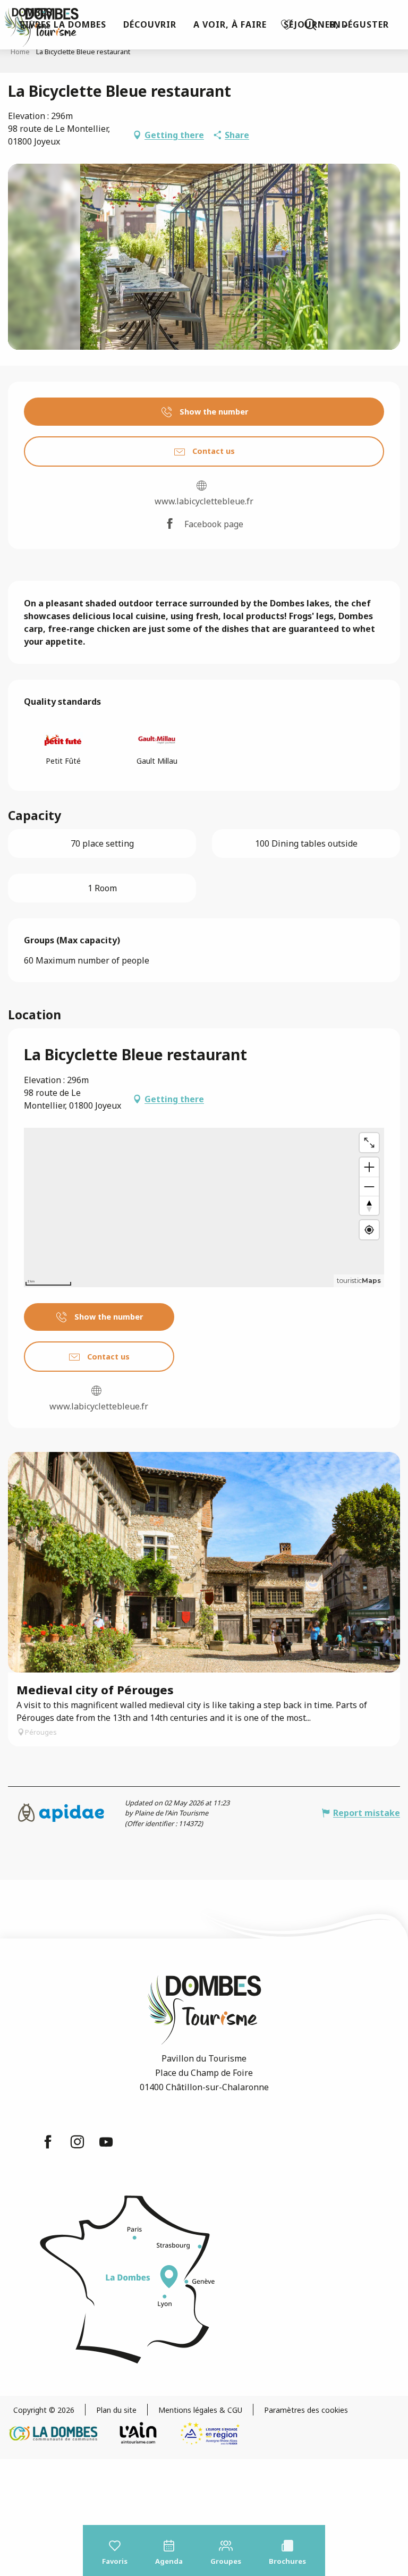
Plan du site (116, 2410)
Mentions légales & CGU (200, 2410)
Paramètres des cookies (306, 2410)
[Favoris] (288, 25)
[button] (310, 24)
